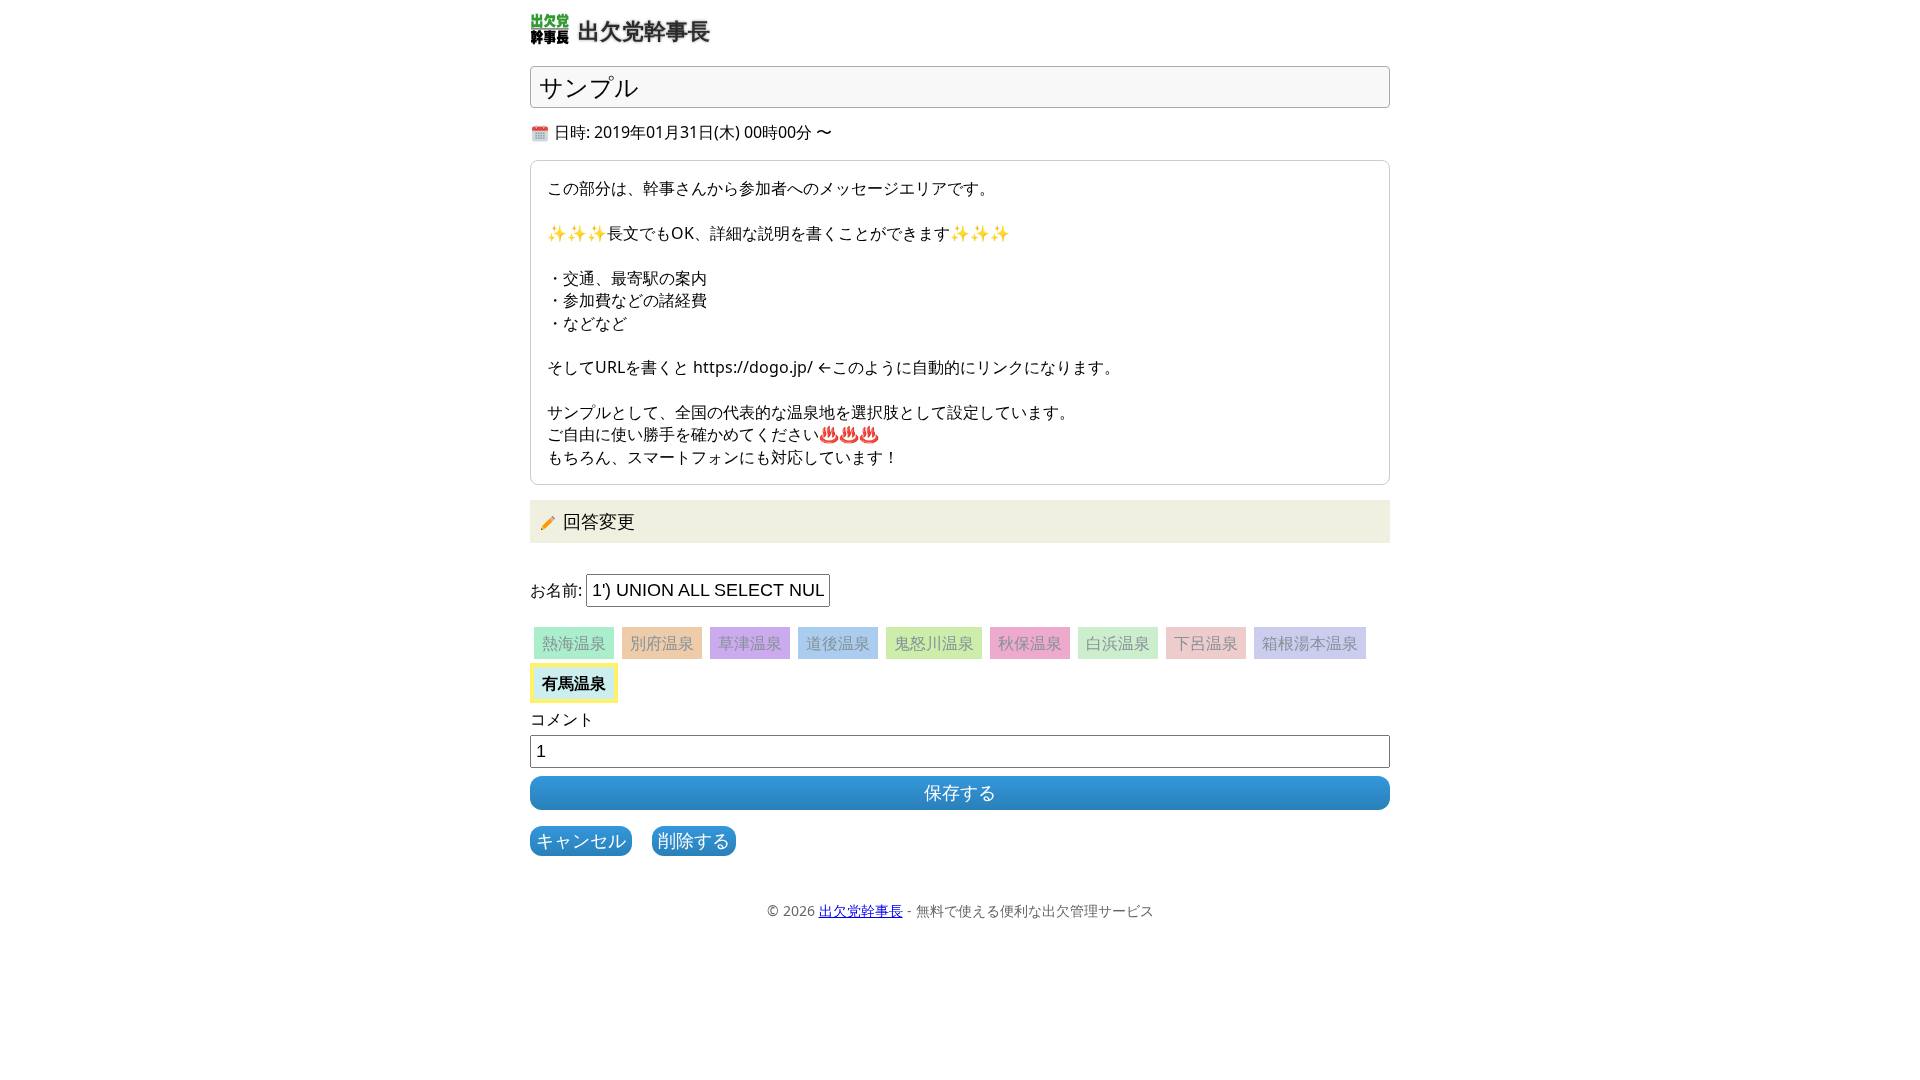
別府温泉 (662, 643)
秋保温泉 (1030, 643)
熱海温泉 (574, 643)
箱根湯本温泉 (1310, 643)
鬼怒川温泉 (934, 643)
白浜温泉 (1118, 643)
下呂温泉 (1206, 643)
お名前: (556, 590)
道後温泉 (838, 643)
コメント (562, 719)
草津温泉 (750, 643)
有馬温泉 (574, 683)
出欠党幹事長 (861, 910)
